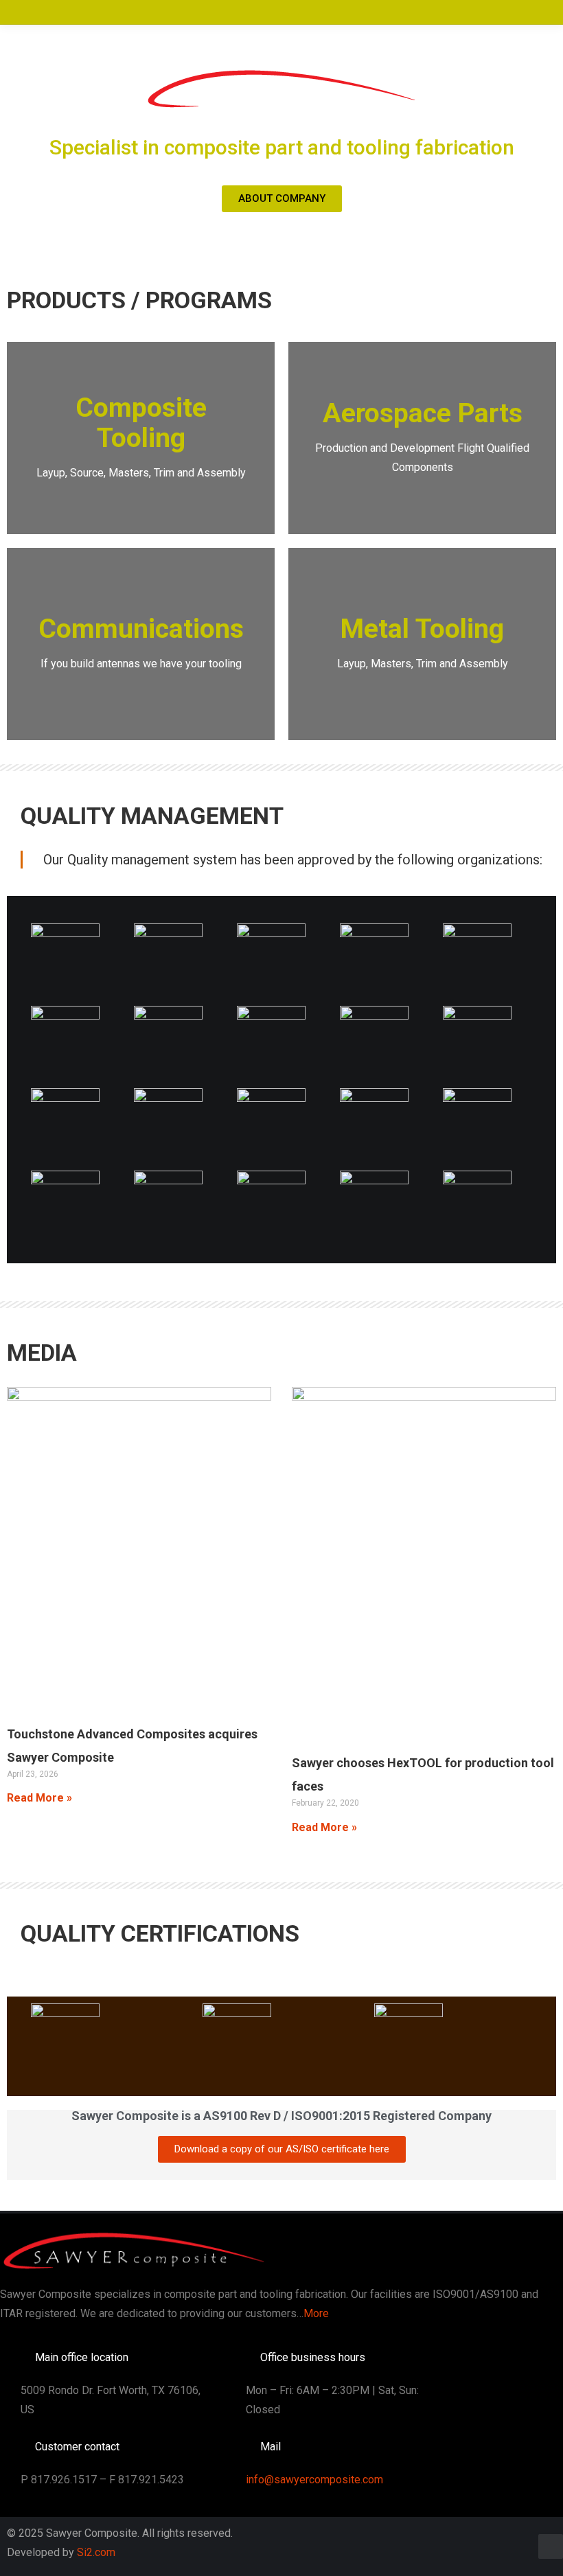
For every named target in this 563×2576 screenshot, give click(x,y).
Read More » (39, 1798)
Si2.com (96, 2552)
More (316, 2313)
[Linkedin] (551, 2546)
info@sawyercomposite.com (314, 2480)
